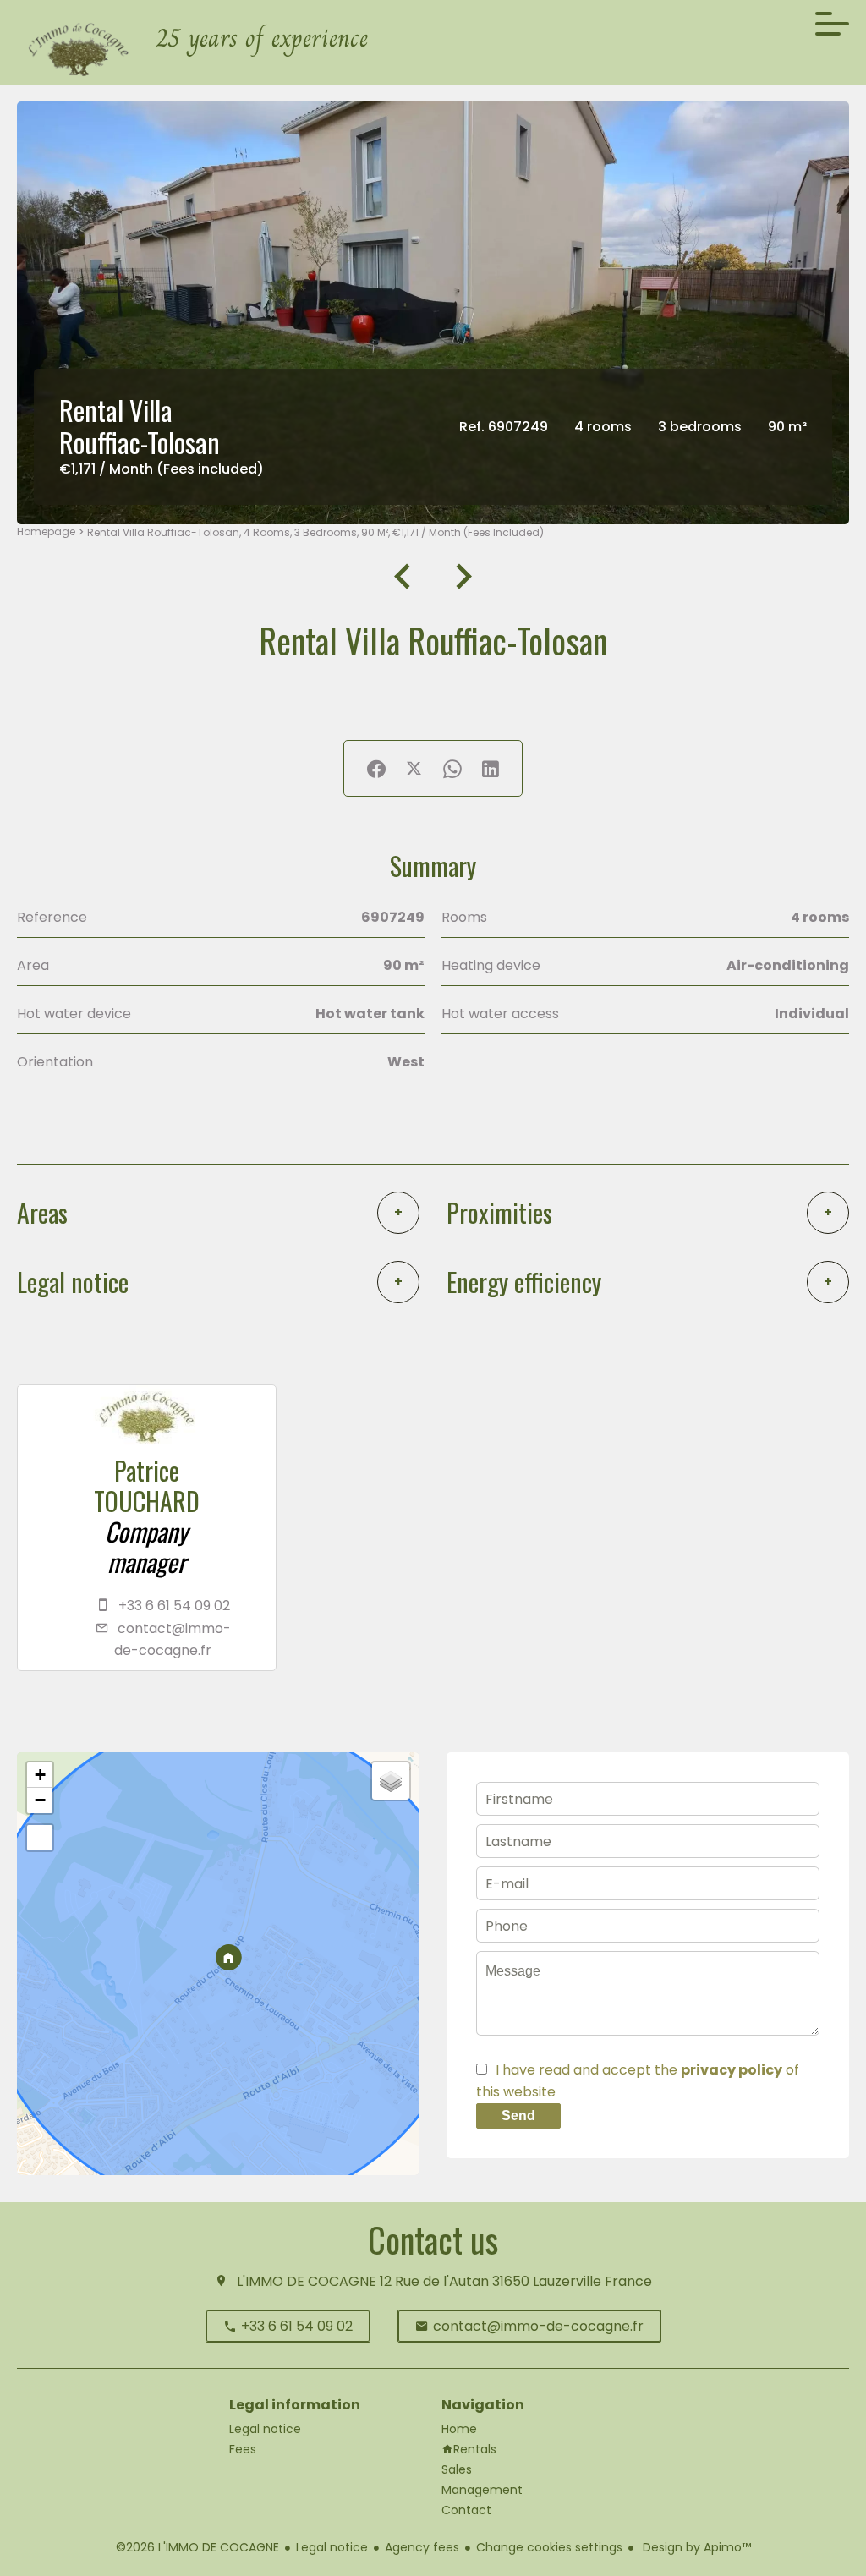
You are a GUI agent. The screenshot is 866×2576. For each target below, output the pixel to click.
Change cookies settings (549, 2547)
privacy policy (732, 2070)
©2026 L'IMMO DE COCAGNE (197, 2547)
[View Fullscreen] (40, 1838)
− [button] (40, 1800)
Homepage (46, 532)
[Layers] (391, 1781)
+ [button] (40, 1775)
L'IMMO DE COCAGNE (307, 2281)
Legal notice (332, 2547)
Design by (695, 2547)
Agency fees (422, 2547)
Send (518, 2116)
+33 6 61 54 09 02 (174, 1606)
